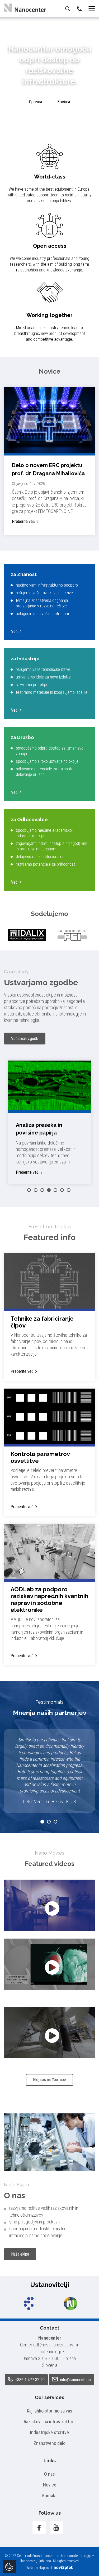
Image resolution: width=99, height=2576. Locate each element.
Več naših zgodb (25, 1039)
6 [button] (62, 1190)
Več (14, 631)
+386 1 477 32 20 (29, 2380)
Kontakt (49, 2496)
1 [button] (29, 1190)
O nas (49, 2474)
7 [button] (69, 1190)
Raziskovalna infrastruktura (50, 2422)
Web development (40, 2568)
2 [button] (36, 1190)
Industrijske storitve (49, 2432)
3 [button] (42, 1190)
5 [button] (55, 1190)
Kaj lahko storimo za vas (50, 2411)
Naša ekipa (20, 2254)
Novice (50, 2485)
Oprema (36, 102)
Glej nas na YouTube (49, 2080)
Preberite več (23, 521)
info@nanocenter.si (75, 2380)
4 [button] (49, 1190)
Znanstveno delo (49, 2443)
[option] (27, 935)
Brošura (64, 102)
